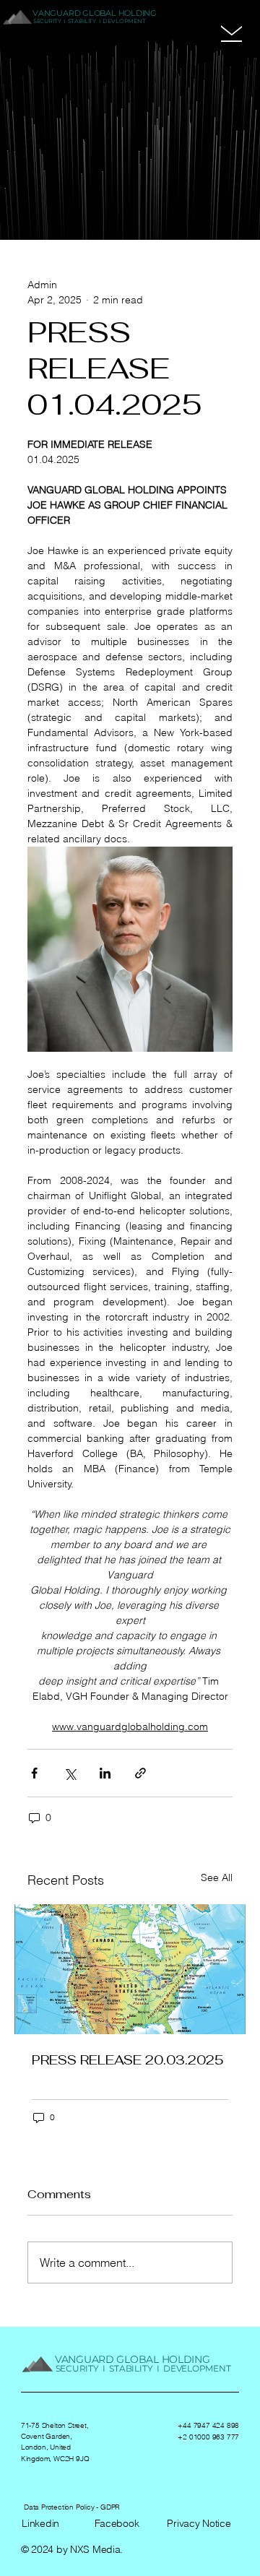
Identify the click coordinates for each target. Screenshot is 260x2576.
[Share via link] (140, 1773)
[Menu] (231, 30)
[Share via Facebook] (34, 1773)
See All (217, 1877)
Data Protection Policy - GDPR (72, 2507)
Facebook (117, 2523)
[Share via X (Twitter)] (70, 1773)
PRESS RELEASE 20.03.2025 (128, 2060)
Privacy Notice (199, 2523)
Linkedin (40, 2523)
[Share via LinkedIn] (105, 1773)
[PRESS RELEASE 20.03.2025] (130, 1969)
